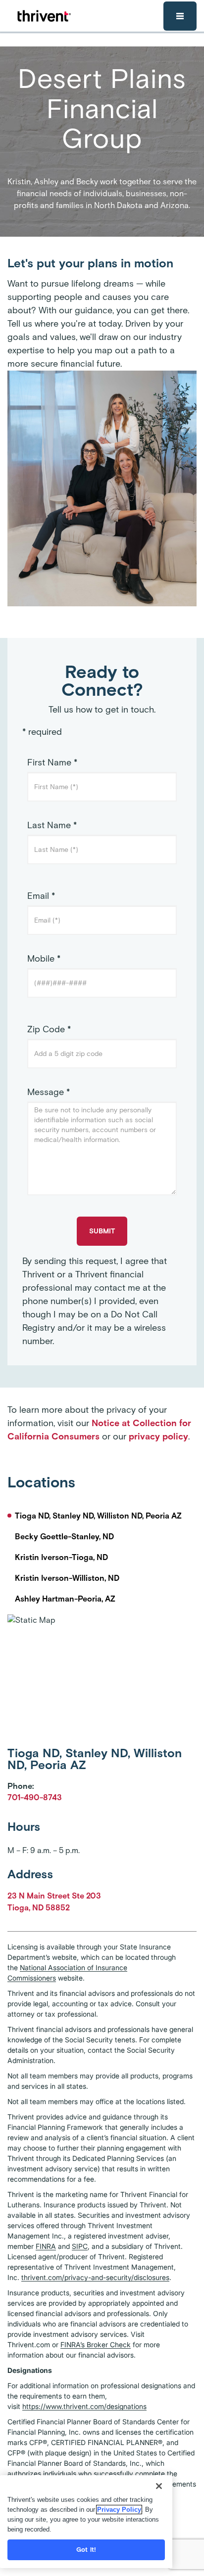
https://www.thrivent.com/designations (84, 2406)
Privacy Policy (119, 2510)
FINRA (46, 2246)
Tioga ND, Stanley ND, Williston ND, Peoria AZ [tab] (98, 1516)
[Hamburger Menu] (180, 16)
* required (42, 732)
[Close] (159, 2486)
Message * (49, 1092)
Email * (41, 896)
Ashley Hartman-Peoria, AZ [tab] (65, 1599)
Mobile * (44, 959)
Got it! (86, 2550)
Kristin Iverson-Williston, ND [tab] (67, 1578)
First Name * (52, 762)
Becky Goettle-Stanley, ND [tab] (64, 1537)
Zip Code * (49, 1029)
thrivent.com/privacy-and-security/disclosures (95, 2277)
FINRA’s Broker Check (96, 2344)
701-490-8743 (35, 1797)
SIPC (80, 2246)
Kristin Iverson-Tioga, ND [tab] (61, 1557)
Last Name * (52, 825)
